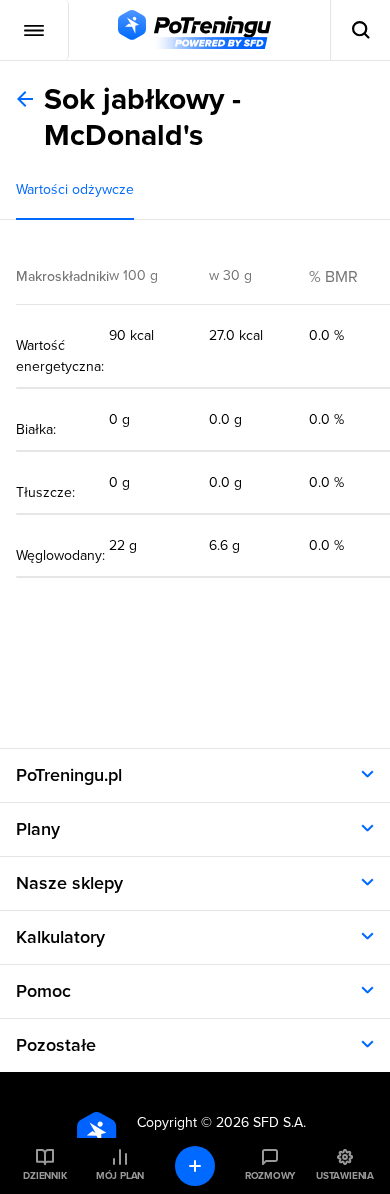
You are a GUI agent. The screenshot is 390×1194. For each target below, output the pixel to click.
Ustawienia (345, 1176)
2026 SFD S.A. (261, 1122)
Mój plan (120, 1176)
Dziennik (44, 1176)
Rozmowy (270, 1176)
